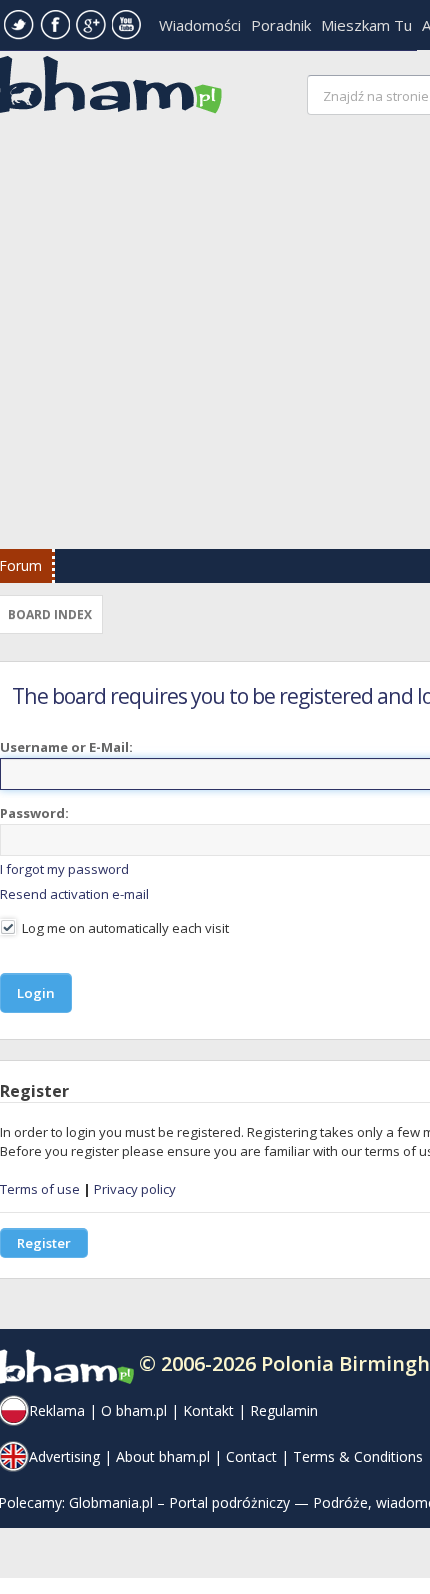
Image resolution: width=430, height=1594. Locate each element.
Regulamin (284, 1410)
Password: (34, 813)
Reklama (57, 1410)
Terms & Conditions (358, 1456)
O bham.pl (134, 1410)
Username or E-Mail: (66, 747)
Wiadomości (200, 25)
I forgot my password (64, 869)
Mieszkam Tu (366, 25)
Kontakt (208, 1410)
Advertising (64, 1456)
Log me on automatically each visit (124, 928)
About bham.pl (163, 1456)
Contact (251, 1456)
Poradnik (281, 25)
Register (44, 1243)
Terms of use (40, 1189)
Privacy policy (135, 1189)
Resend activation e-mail (74, 894)
